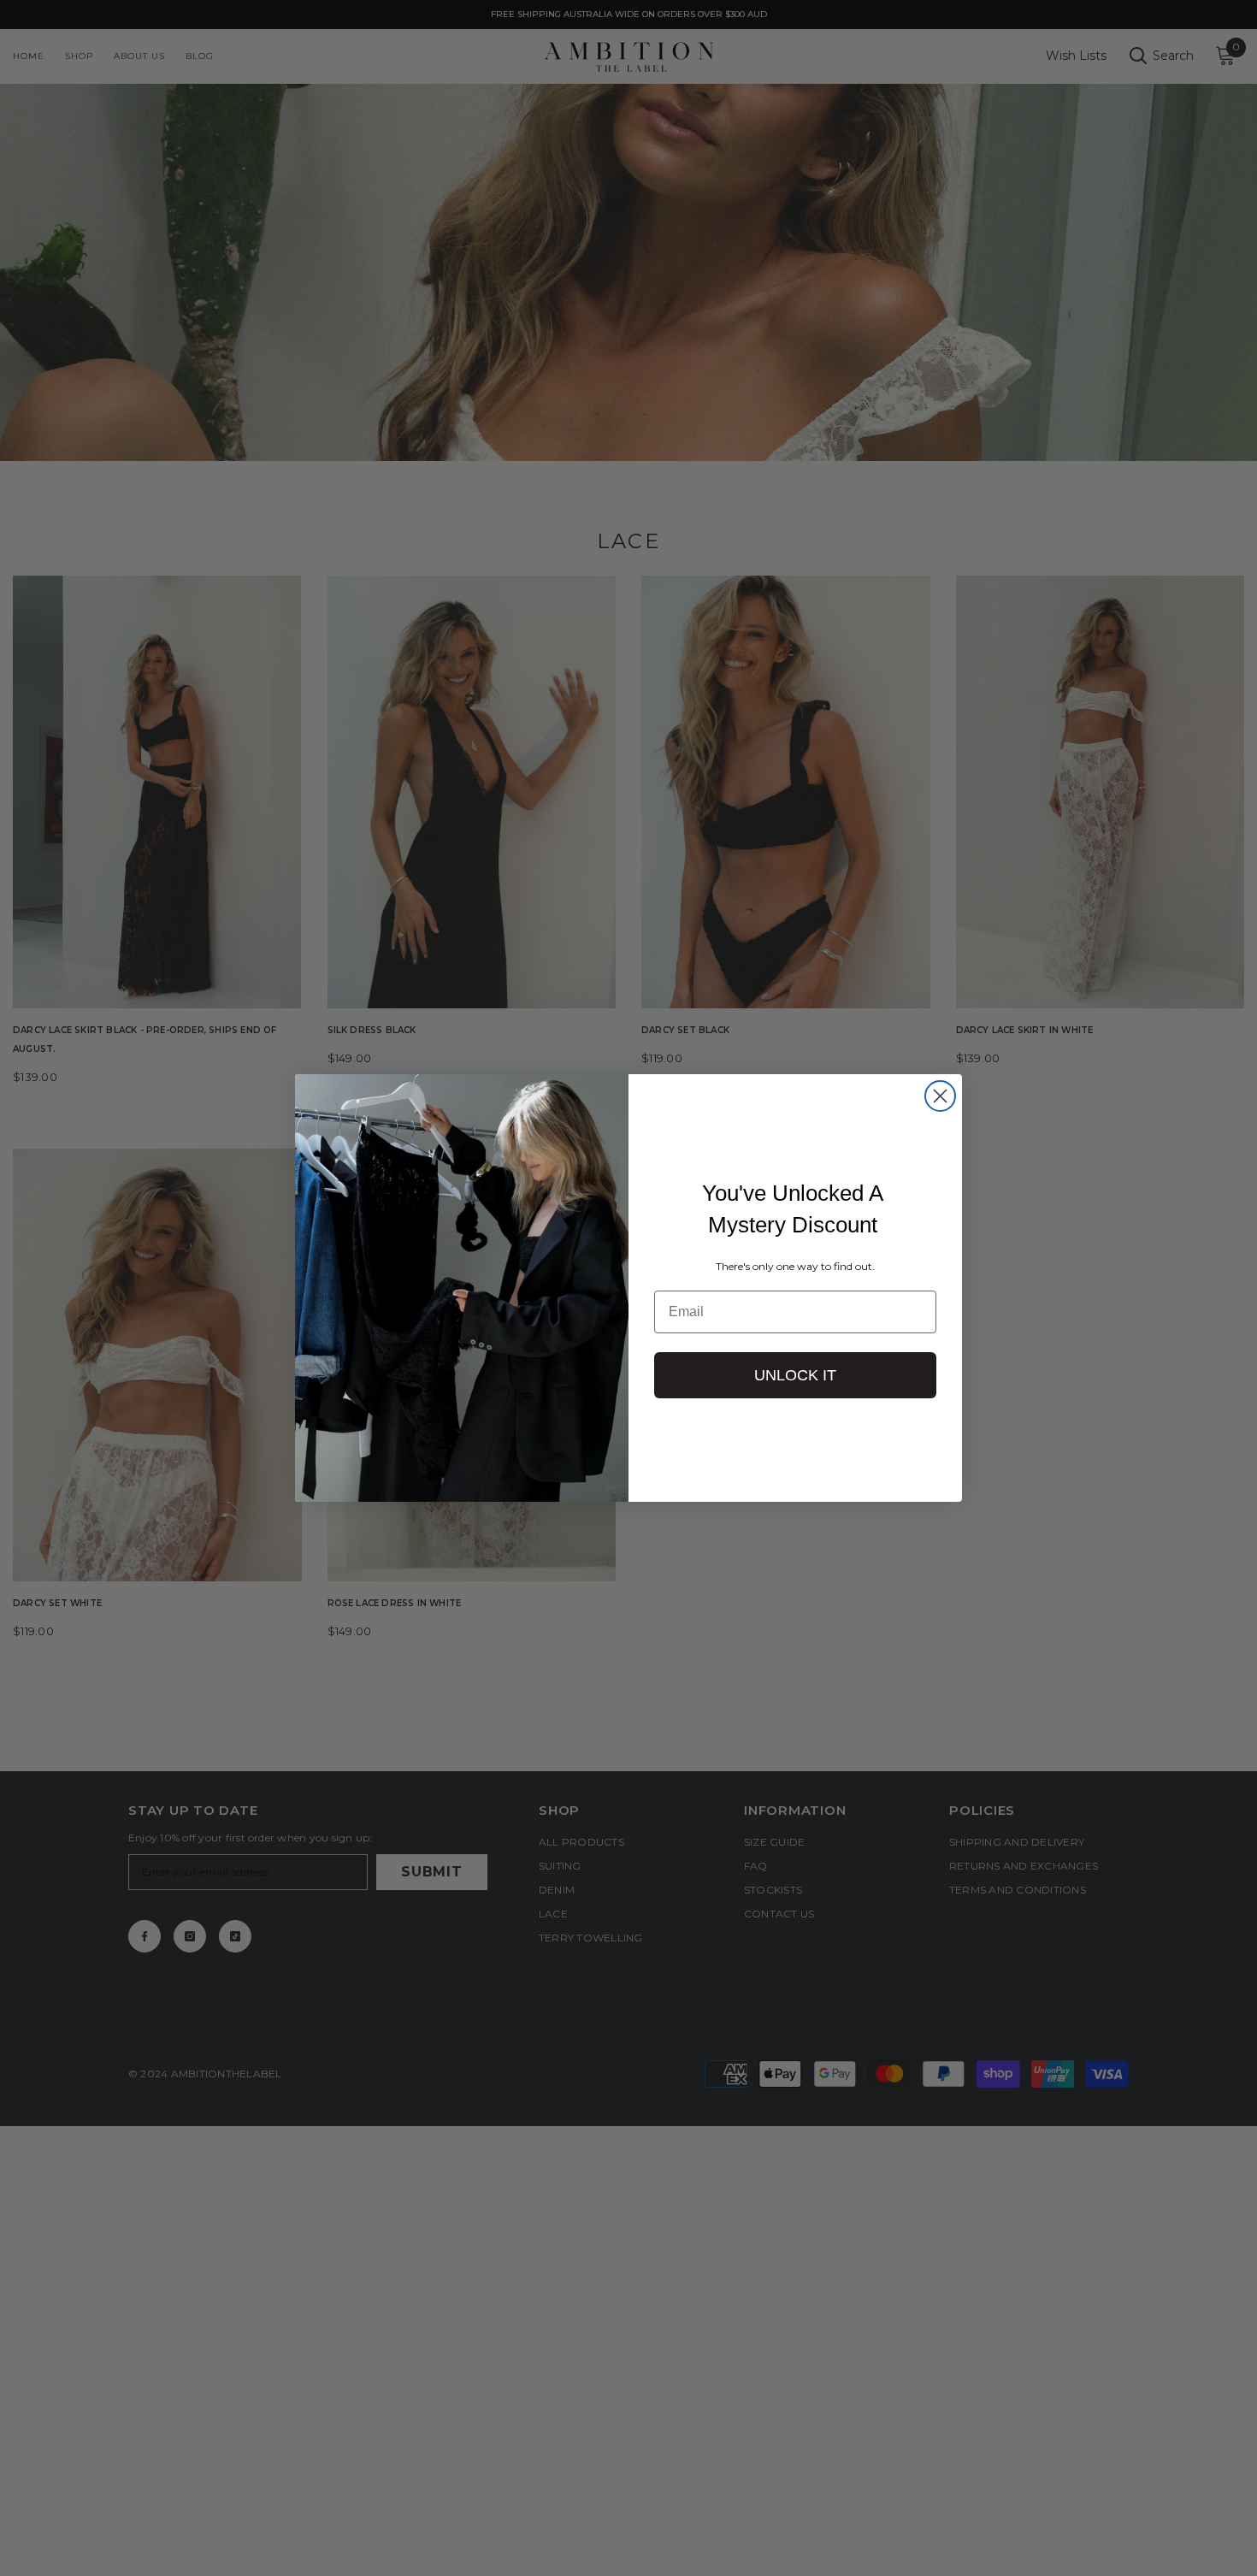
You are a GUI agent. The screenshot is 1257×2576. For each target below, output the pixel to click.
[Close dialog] (940, 1096)
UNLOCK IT (795, 1375)
